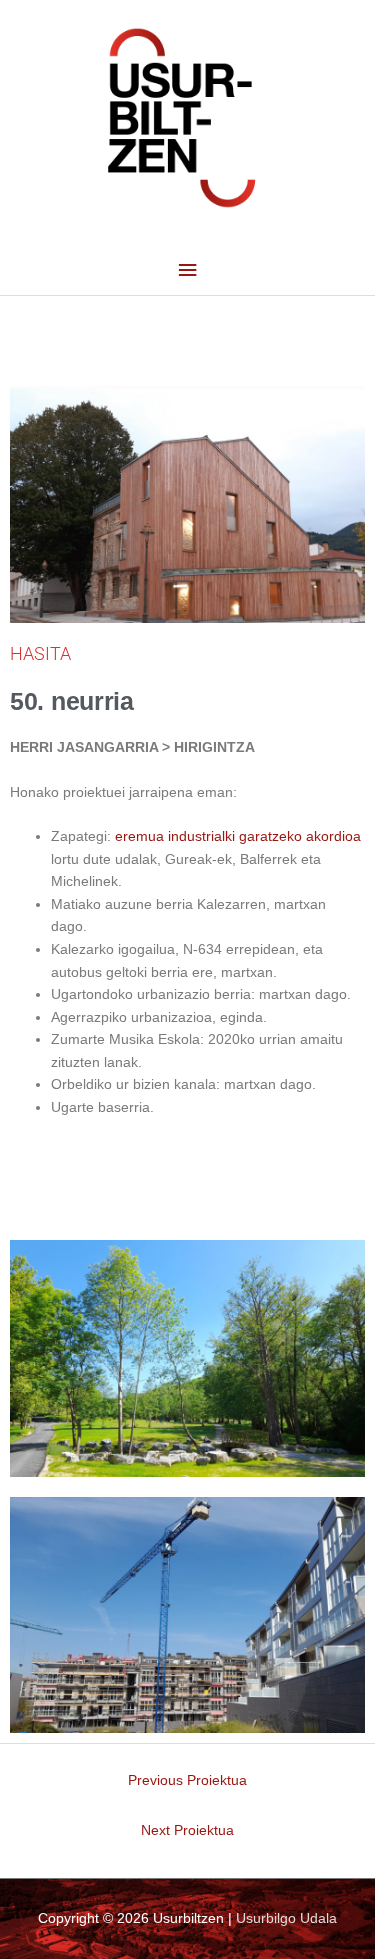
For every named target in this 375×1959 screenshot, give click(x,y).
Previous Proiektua (187, 1780)
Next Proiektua (187, 1830)
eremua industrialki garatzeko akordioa (238, 836)
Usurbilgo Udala (286, 1918)
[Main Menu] (187, 270)
